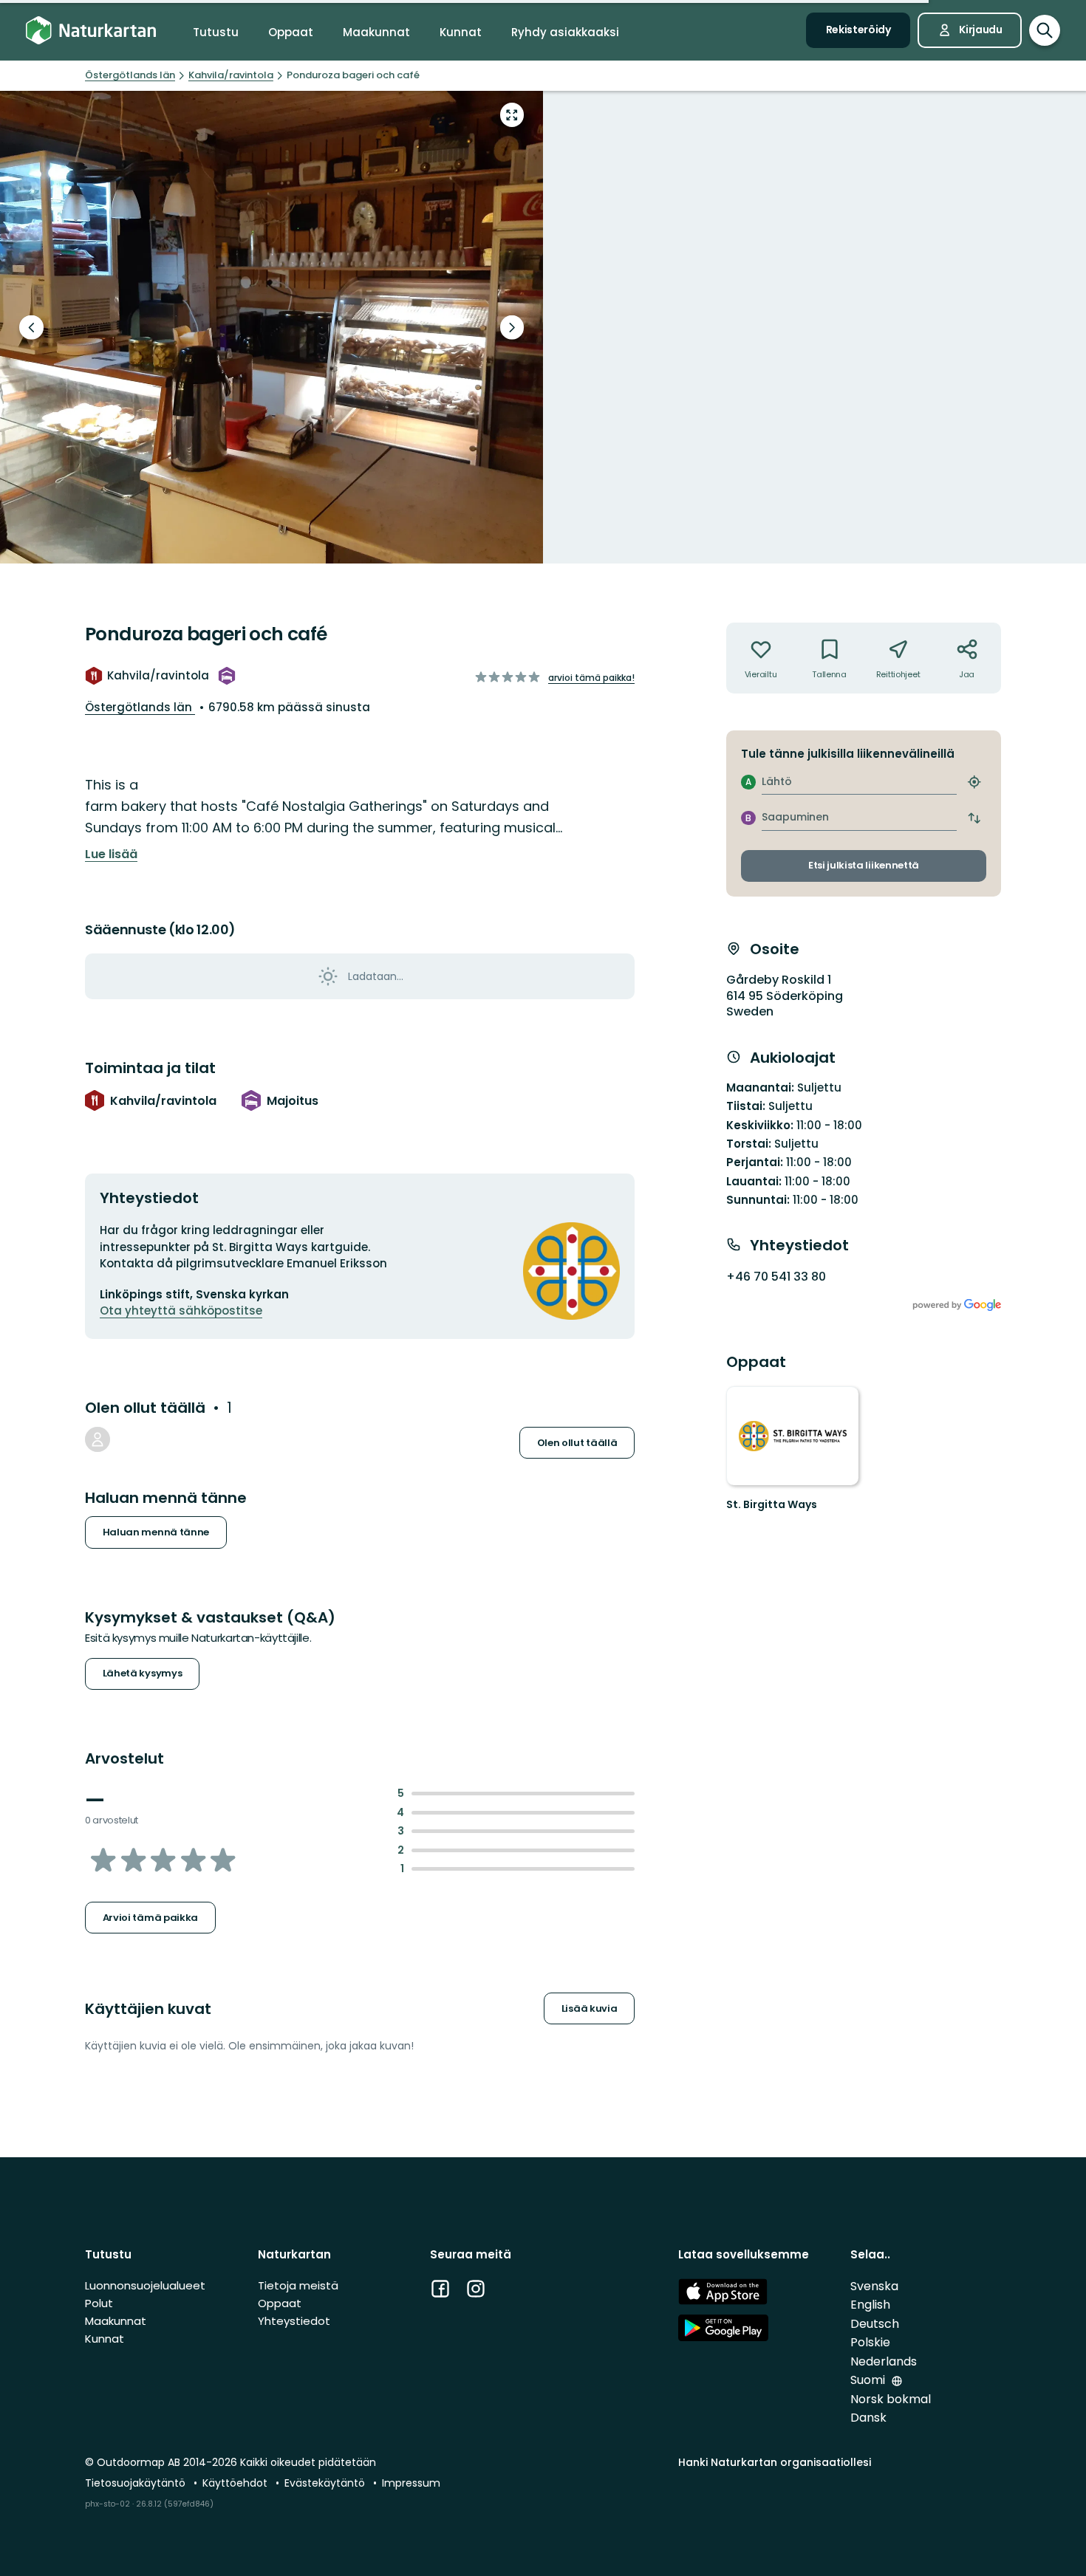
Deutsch (875, 2324)
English (870, 2305)
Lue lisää (111, 854)
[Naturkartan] (91, 31)
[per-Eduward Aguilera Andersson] (98, 1439)
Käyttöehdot (236, 2483)
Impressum (411, 2483)
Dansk (868, 2418)
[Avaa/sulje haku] (1045, 30)
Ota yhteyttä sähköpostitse (181, 1311)
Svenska (874, 2286)
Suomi (869, 2380)
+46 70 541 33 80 (776, 1277)
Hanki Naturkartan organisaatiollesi (775, 2462)
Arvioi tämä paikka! (591, 678)
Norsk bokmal (891, 2399)
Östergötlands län (140, 707)
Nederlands (884, 2361)
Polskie (870, 2342)
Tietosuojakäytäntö (137, 2483)
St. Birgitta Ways (772, 1504)
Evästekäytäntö (326, 2483)
